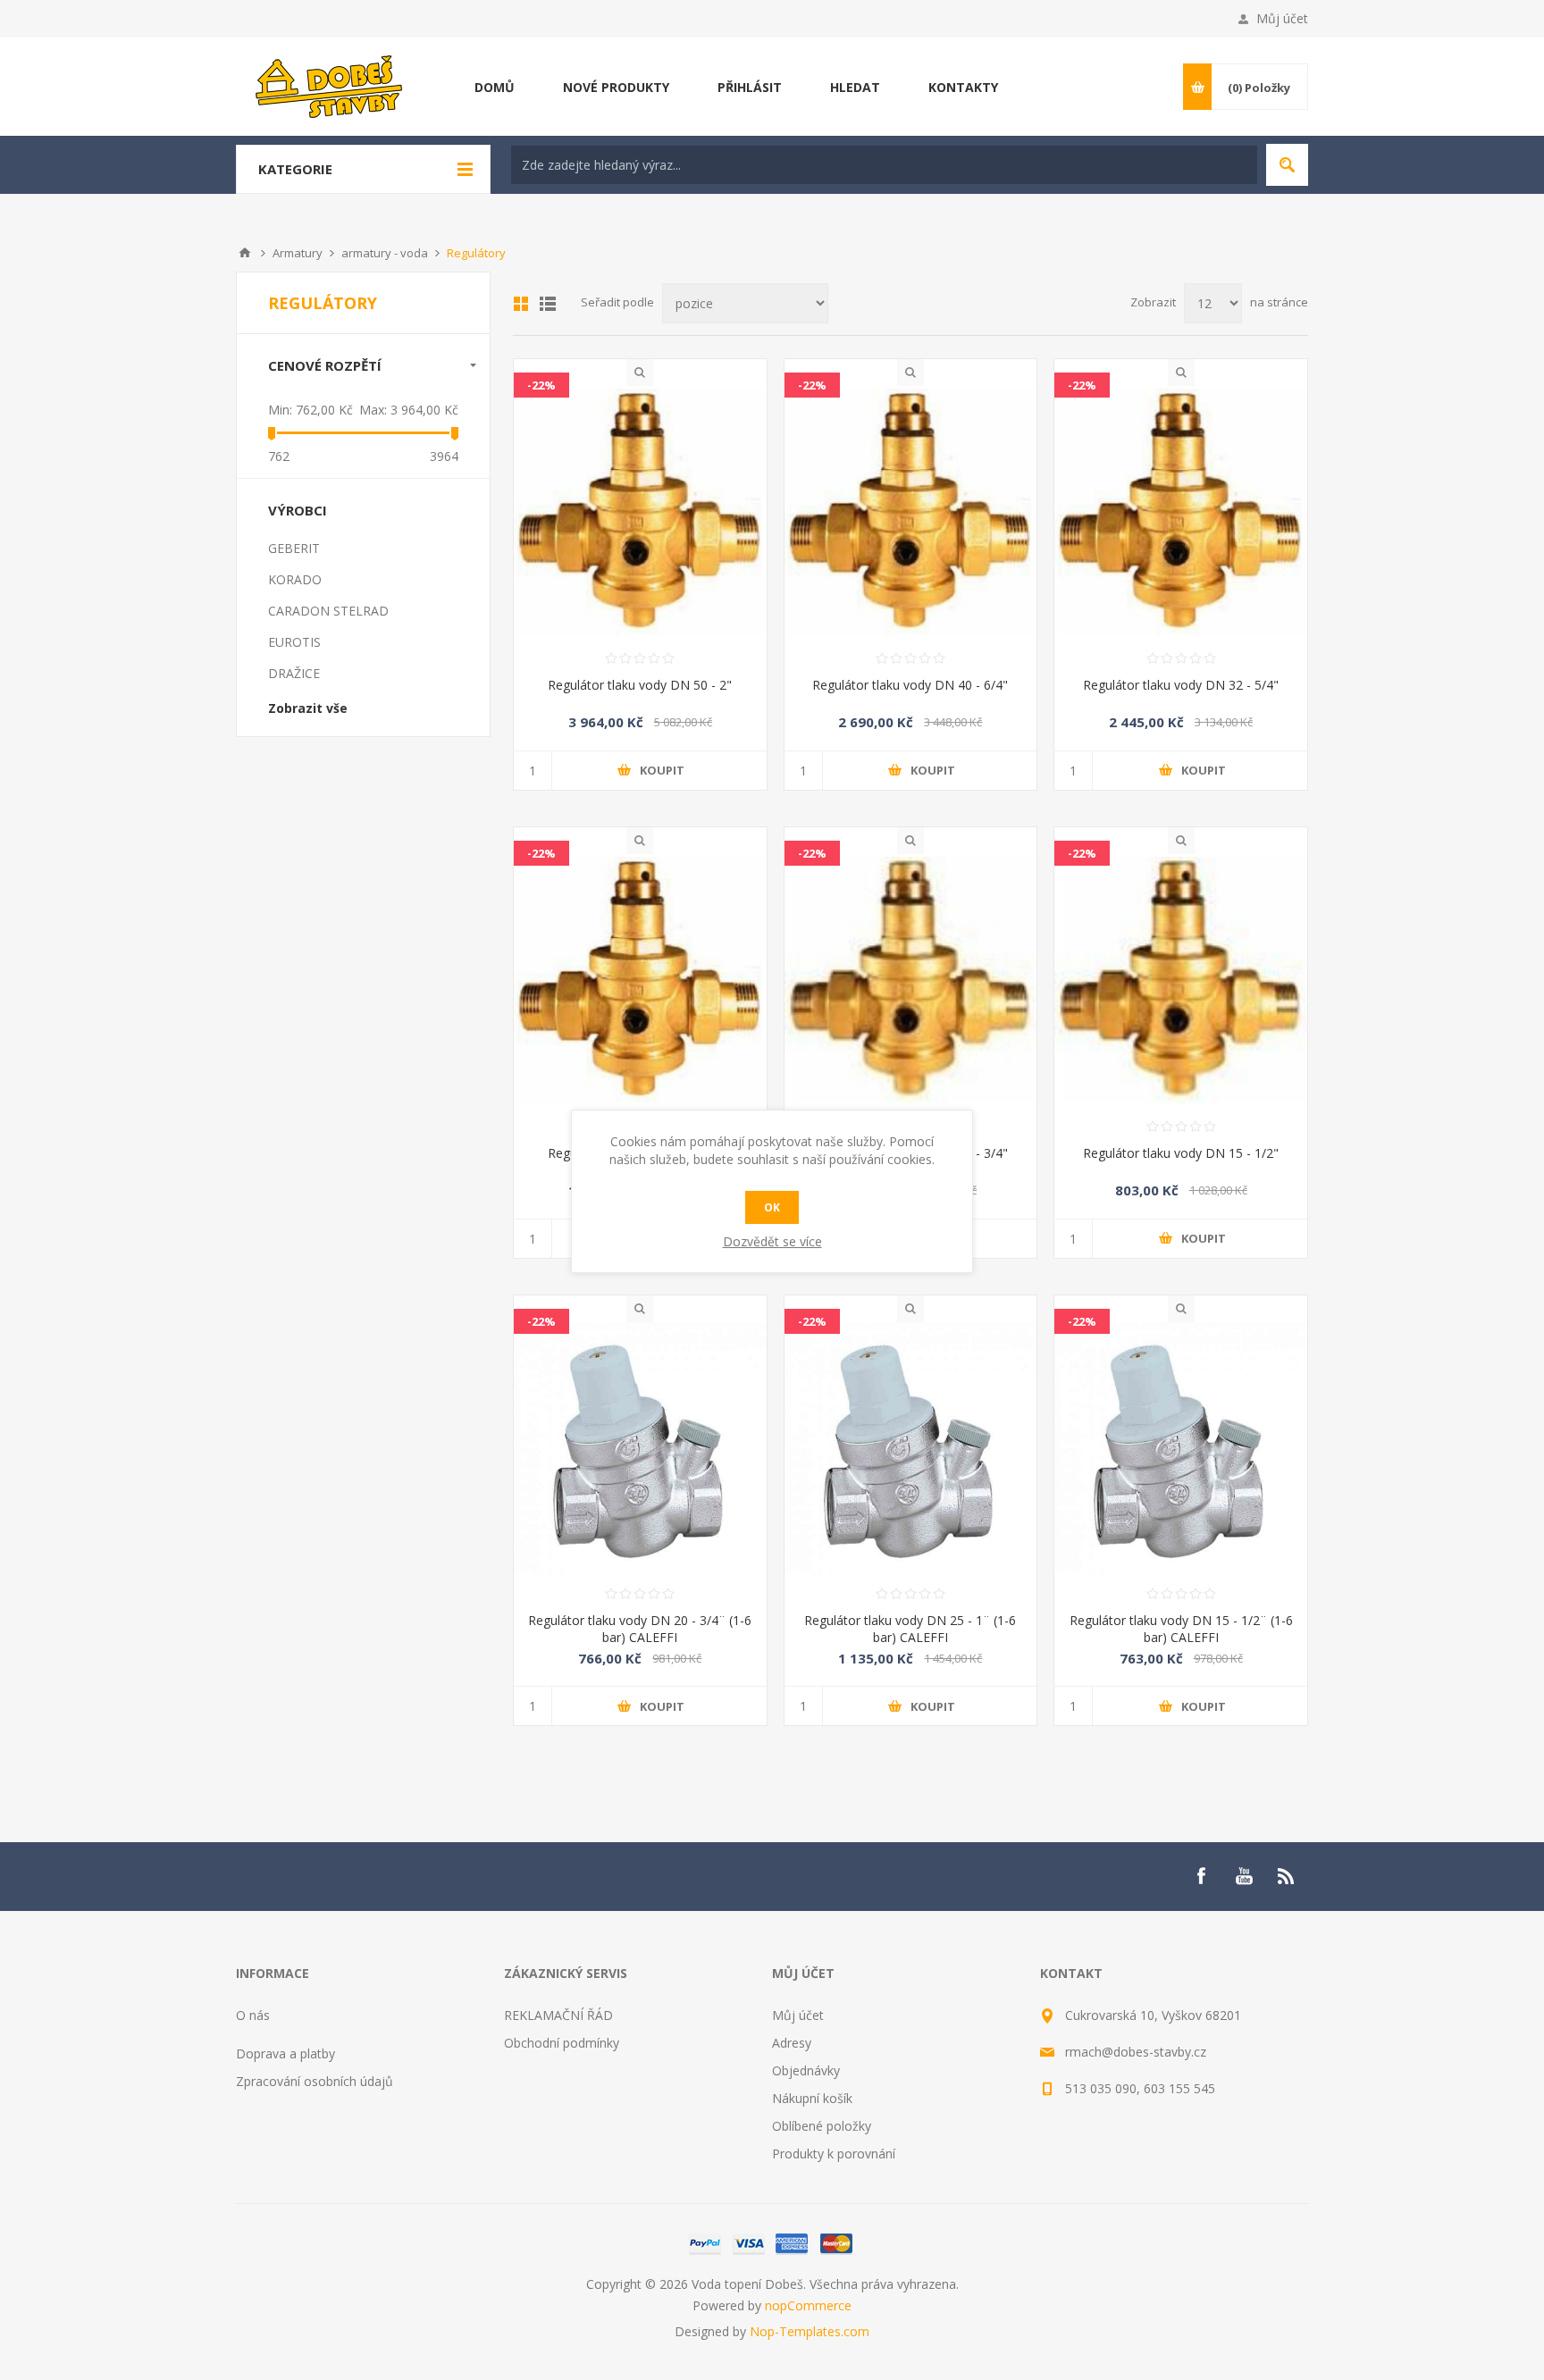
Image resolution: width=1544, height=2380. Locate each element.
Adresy (792, 2043)
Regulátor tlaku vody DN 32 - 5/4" (1181, 685)
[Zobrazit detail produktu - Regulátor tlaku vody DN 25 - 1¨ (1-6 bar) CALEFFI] (911, 1449)
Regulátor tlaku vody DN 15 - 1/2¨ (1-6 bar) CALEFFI (1181, 1629)
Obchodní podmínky (562, 2043)
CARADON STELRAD (328, 611)
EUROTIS (294, 642)
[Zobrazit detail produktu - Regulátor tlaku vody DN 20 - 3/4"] (911, 980)
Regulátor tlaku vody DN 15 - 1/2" (1181, 1153)
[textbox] (884, 165)
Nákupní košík (812, 2098)
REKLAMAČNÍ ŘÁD (558, 2015)
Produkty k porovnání (834, 2154)
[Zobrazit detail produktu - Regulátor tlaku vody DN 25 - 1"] (640, 980)
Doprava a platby (285, 2053)
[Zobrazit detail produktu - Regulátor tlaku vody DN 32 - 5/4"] (1181, 512)
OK (772, 1207)
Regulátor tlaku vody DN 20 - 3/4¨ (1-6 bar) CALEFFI (640, 1629)
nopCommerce (808, 2305)
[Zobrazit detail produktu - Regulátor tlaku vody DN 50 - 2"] (640, 512)
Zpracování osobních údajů (315, 2081)
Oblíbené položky (822, 2126)
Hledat (1287, 165)
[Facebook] (1201, 1876)
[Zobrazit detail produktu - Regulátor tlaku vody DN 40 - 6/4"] (911, 512)
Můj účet (1282, 18)
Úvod (245, 253)
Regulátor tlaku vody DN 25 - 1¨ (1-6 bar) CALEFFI (910, 1629)
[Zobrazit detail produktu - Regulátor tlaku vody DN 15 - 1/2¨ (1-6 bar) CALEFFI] (1181, 1449)
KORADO (295, 579)
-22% (541, 385)
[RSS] (1287, 1876)
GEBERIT (294, 548)
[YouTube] (1244, 1876)
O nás (253, 2015)
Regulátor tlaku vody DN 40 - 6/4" (910, 685)
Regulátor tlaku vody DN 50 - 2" (640, 685)
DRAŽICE (294, 673)
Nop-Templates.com (810, 2331)
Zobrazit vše (308, 708)
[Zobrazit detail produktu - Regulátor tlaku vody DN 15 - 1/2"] (1181, 980)
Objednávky (806, 2070)
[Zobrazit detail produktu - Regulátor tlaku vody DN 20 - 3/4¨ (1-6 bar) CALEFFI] (640, 1449)
